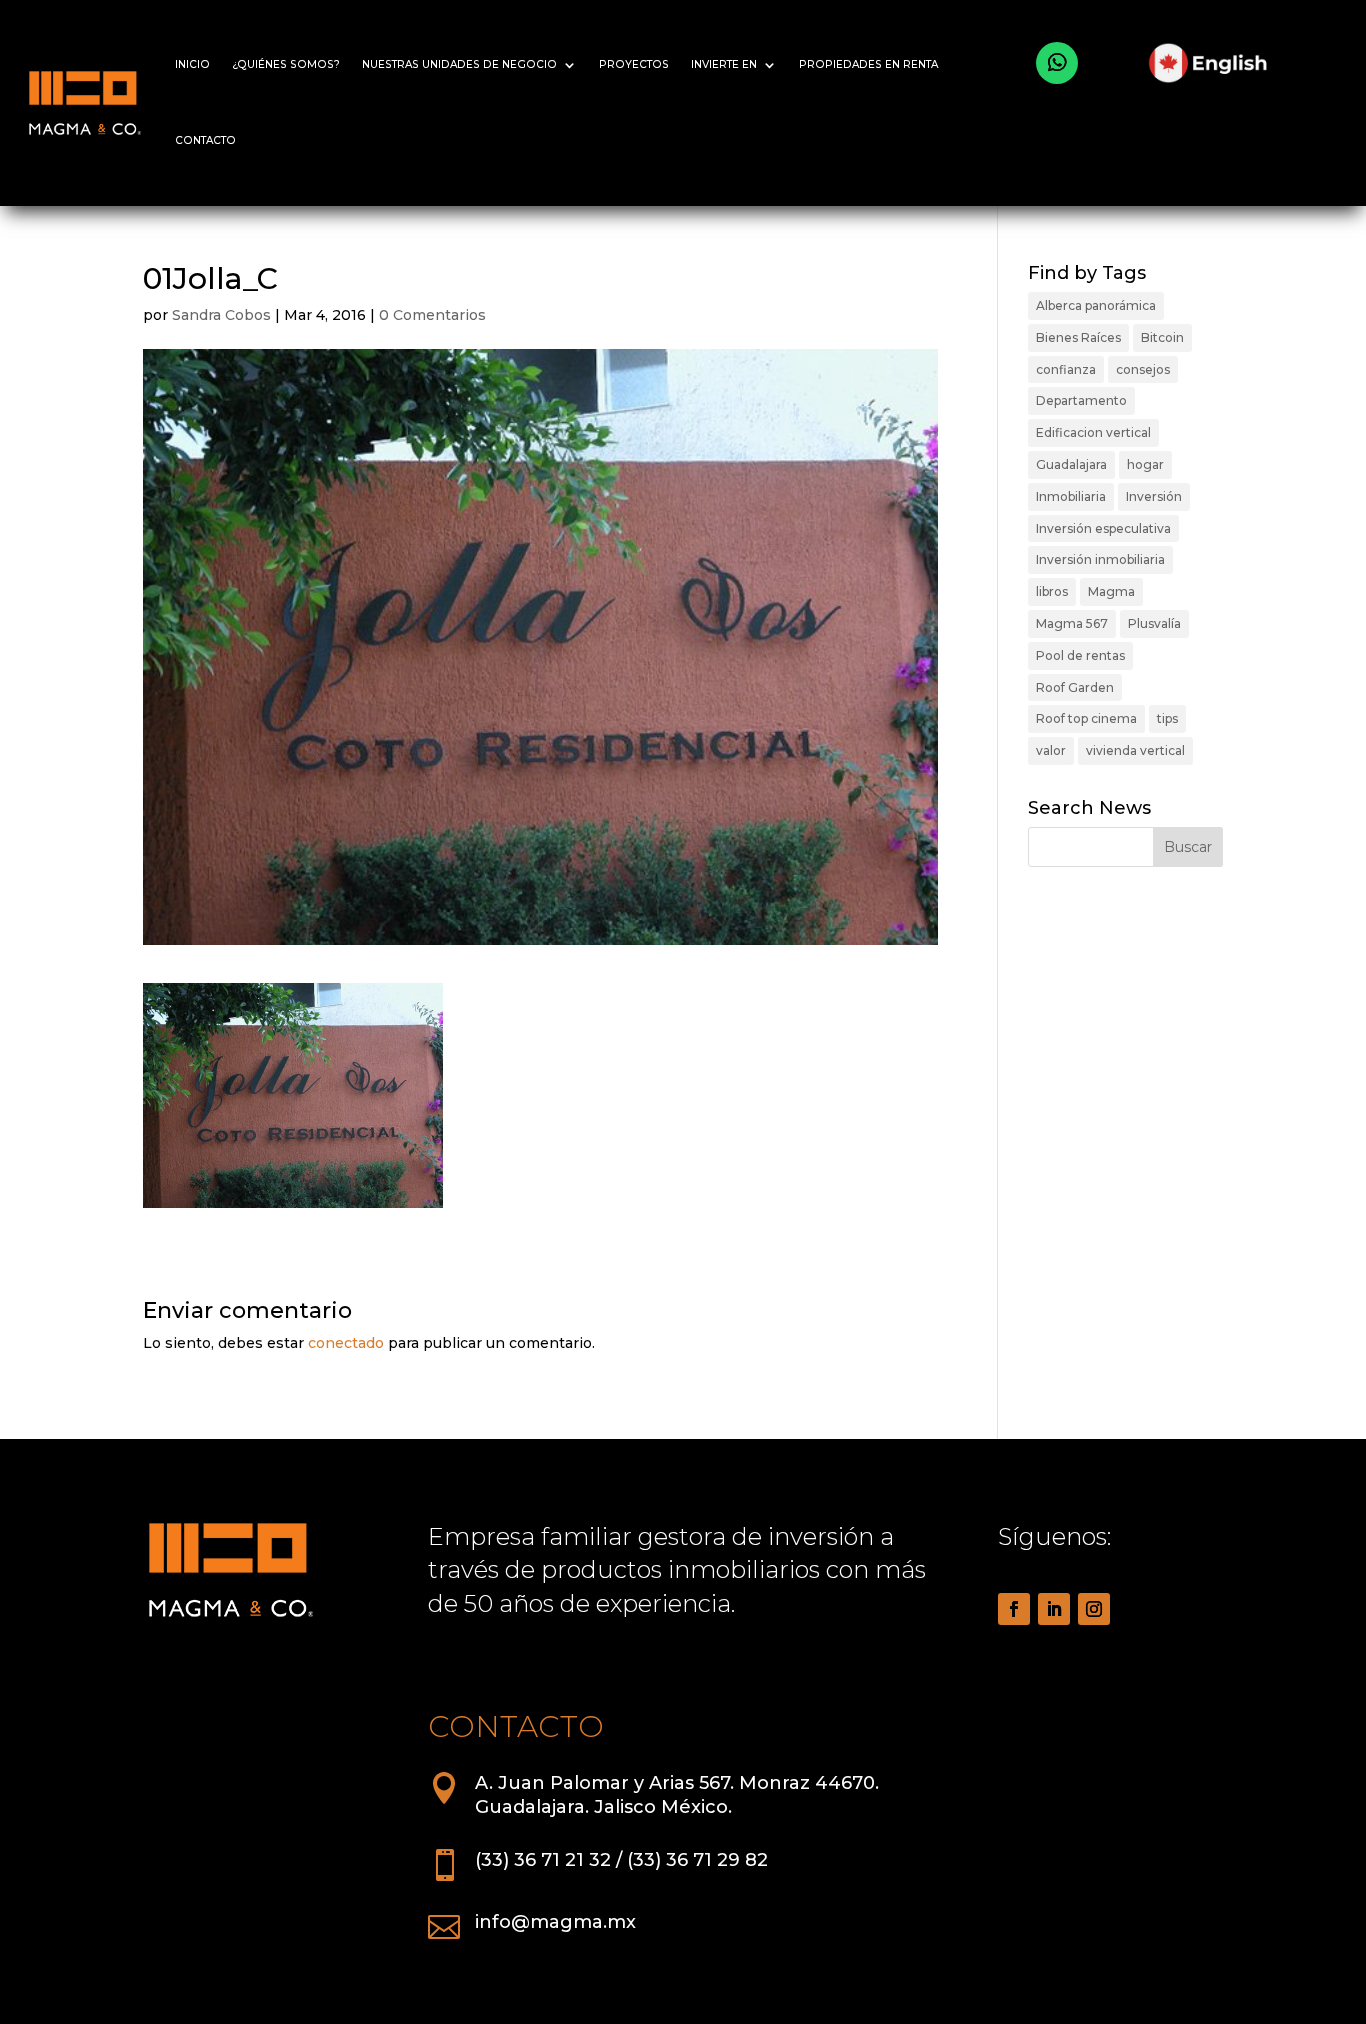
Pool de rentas (1080, 655)
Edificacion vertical (1093, 432)
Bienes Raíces (1078, 337)
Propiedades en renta (868, 64)
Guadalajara (1071, 464)
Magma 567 (1072, 623)
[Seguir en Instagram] (1094, 1609)
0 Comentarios (432, 315)
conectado (346, 1343)
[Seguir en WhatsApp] (1057, 63)
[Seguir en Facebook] (1014, 1609)
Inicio (192, 64)
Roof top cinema (1086, 718)
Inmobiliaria (1071, 496)
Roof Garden (1075, 687)
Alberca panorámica (1096, 305)
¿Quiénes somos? (286, 64)
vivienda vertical (1135, 750)
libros (1052, 591)
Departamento (1081, 400)
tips (1167, 718)
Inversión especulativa (1103, 528)
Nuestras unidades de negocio (459, 64)
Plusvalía (1154, 623)
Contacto (205, 140)
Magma (1111, 591)
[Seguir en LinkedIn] (1054, 1609)
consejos (1143, 369)
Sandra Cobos (221, 315)
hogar (1145, 464)
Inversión (1154, 496)
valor (1051, 750)
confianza (1066, 369)
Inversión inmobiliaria (1100, 559)
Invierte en (724, 64)
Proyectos (634, 64)
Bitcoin (1162, 337)
